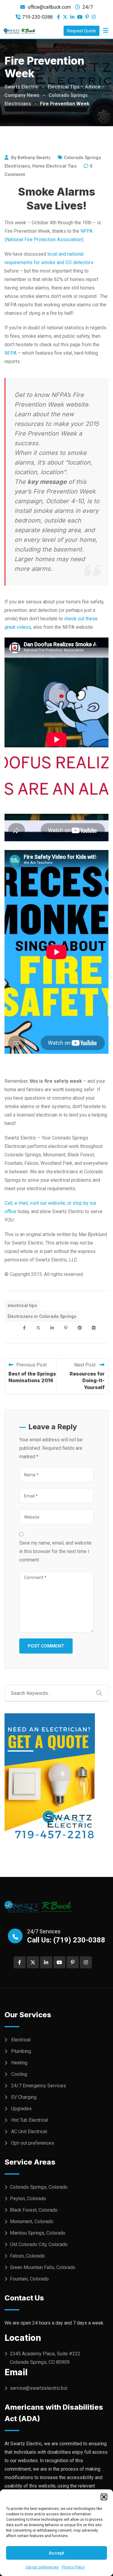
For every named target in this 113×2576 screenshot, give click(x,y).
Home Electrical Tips (54, 166)
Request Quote (82, 31)
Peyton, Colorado (28, 2199)
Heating (19, 2063)
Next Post (85, 1365)
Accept (56, 2553)
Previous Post (31, 1365)
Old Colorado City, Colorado (39, 2244)
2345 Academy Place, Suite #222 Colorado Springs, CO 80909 (45, 2358)
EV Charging (24, 2097)
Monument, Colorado (32, 2221)
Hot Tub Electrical (30, 2120)
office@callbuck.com (49, 7)
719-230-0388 (37, 17)
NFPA (11, 353)
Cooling (19, 2074)
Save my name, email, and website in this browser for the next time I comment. (55, 1551)
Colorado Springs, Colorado (39, 2187)
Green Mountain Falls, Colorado (43, 2267)
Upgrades (21, 2109)
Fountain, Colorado (29, 2279)
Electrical (21, 2040)
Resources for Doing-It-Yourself (87, 1381)
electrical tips (22, 1306)
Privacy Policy (73, 2567)
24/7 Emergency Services (39, 2086)
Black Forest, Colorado (34, 2210)
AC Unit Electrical (29, 2132)
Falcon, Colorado (27, 2256)
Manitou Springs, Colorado (38, 2233)
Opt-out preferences (42, 2567)
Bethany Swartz (34, 158)
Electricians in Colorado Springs (42, 1316)
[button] (104, 2497)
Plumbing (21, 2051)
